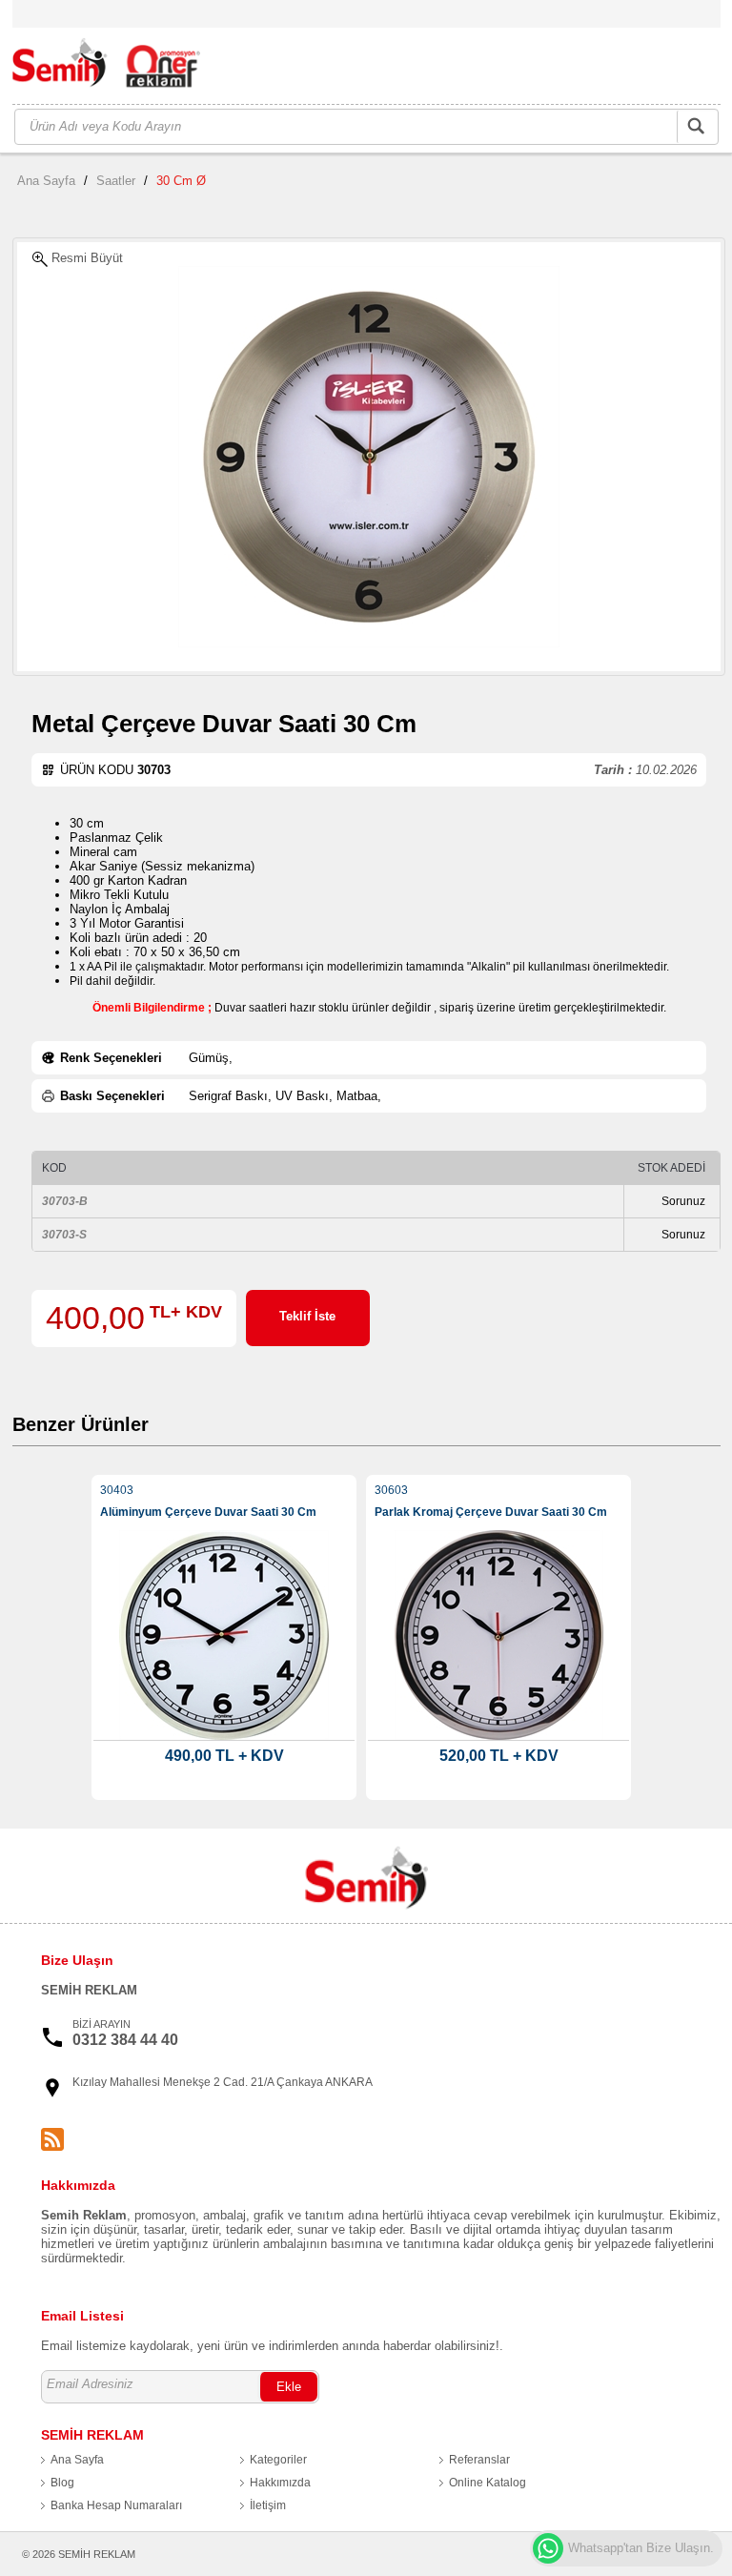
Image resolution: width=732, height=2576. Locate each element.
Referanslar (479, 2460)
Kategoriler (278, 2460)
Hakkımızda (280, 2483)
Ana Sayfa (46, 181)
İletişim (268, 2505)
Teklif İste (307, 1316)
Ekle (289, 2387)
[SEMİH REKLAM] (117, 67)
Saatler (116, 181)
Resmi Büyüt (85, 258)
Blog (62, 2483)
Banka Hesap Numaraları (116, 2505)
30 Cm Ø (181, 181)
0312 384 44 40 (125, 2040)
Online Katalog (488, 2483)
